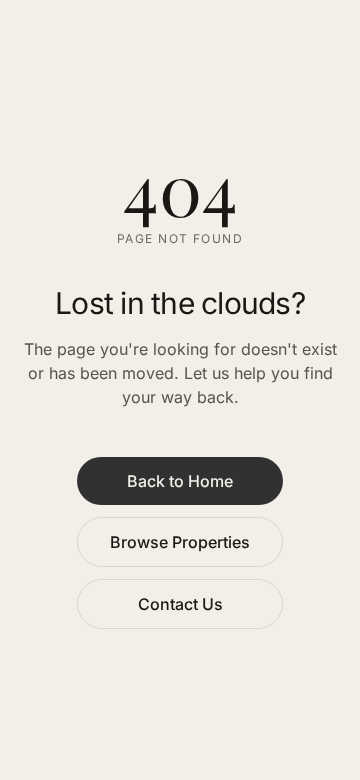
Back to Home (180, 481)
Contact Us (180, 604)
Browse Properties (180, 542)
